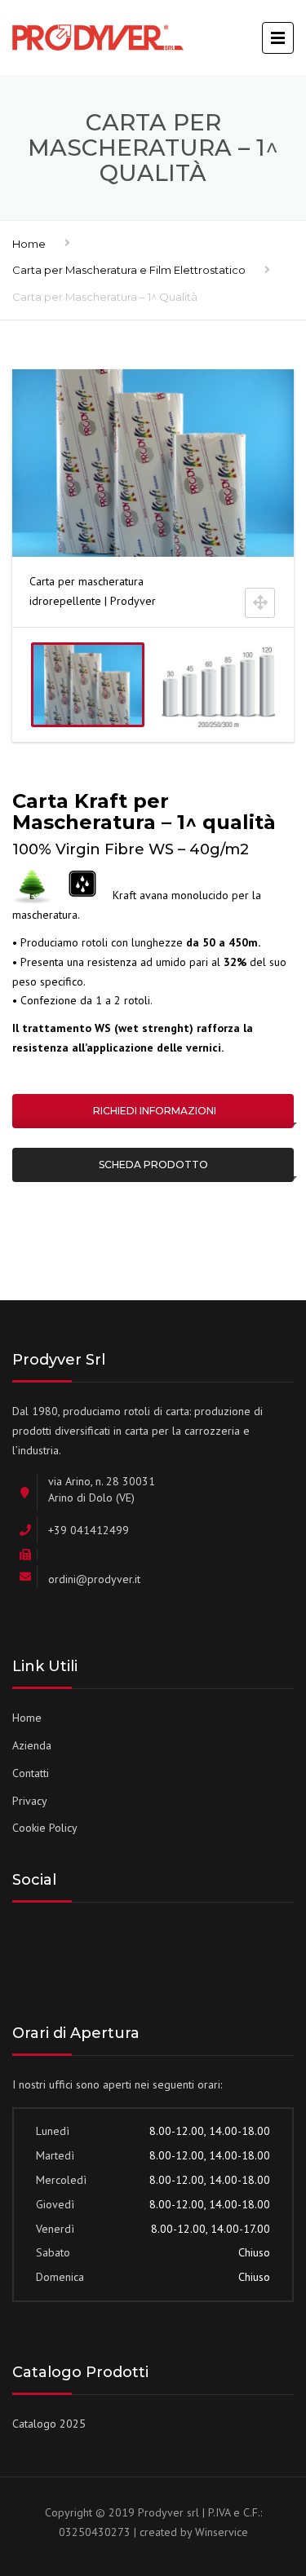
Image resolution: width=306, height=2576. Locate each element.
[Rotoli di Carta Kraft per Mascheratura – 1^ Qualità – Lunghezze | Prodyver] (218, 685)
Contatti (31, 1773)
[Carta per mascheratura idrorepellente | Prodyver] (88, 685)
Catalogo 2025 (49, 2424)
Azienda (32, 1745)
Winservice (222, 2532)
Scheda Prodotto (153, 1164)
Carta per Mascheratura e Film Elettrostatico (129, 270)
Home (29, 244)
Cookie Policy (45, 1828)
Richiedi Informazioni (153, 1111)
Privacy (30, 1801)
